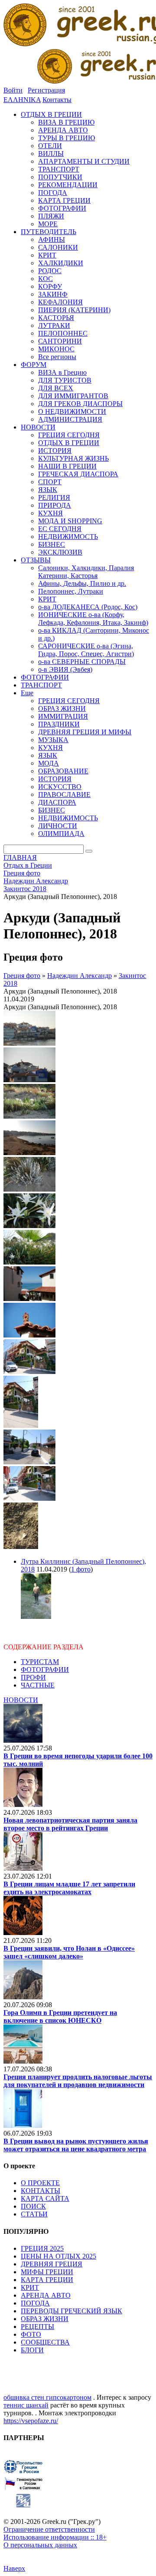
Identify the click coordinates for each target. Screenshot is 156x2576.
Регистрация (46, 90)
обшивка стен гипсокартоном (47, 2397)
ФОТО (31, 2334)
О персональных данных (40, 2545)
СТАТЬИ (34, 2214)
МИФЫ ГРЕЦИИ (47, 2272)
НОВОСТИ (21, 1700)
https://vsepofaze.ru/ (31, 2421)
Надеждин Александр (80, 976)
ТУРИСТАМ (40, 1662)
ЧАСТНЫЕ (38, 1685)
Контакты (57, 100)
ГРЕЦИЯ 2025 (42, 2248)
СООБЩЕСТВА (45, 2342)
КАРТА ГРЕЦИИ (47, 2280)
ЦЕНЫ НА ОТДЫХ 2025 (58, 2256)
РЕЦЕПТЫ (37, 2327)
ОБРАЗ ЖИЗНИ (45, 2319)
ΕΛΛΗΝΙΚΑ (22, 100)
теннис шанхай (26, 2405)
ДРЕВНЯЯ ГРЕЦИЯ (52, 2264)
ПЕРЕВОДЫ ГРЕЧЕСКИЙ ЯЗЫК (71, 2311)
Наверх (14, 2568)
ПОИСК (33, 2206)
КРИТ (30, 2287)
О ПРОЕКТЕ (40, 2183)
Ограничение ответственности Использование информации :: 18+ (55, 2533)
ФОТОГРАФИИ (45, 1669)
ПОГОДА (35, 2303)
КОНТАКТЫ (41, 2191)
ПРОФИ (33, 1677)
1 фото (81, 1569)
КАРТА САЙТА (45, 2198)
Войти (13, 90)
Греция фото (22, 976)
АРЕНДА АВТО (46, 2295)
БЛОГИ (32, 2350)
